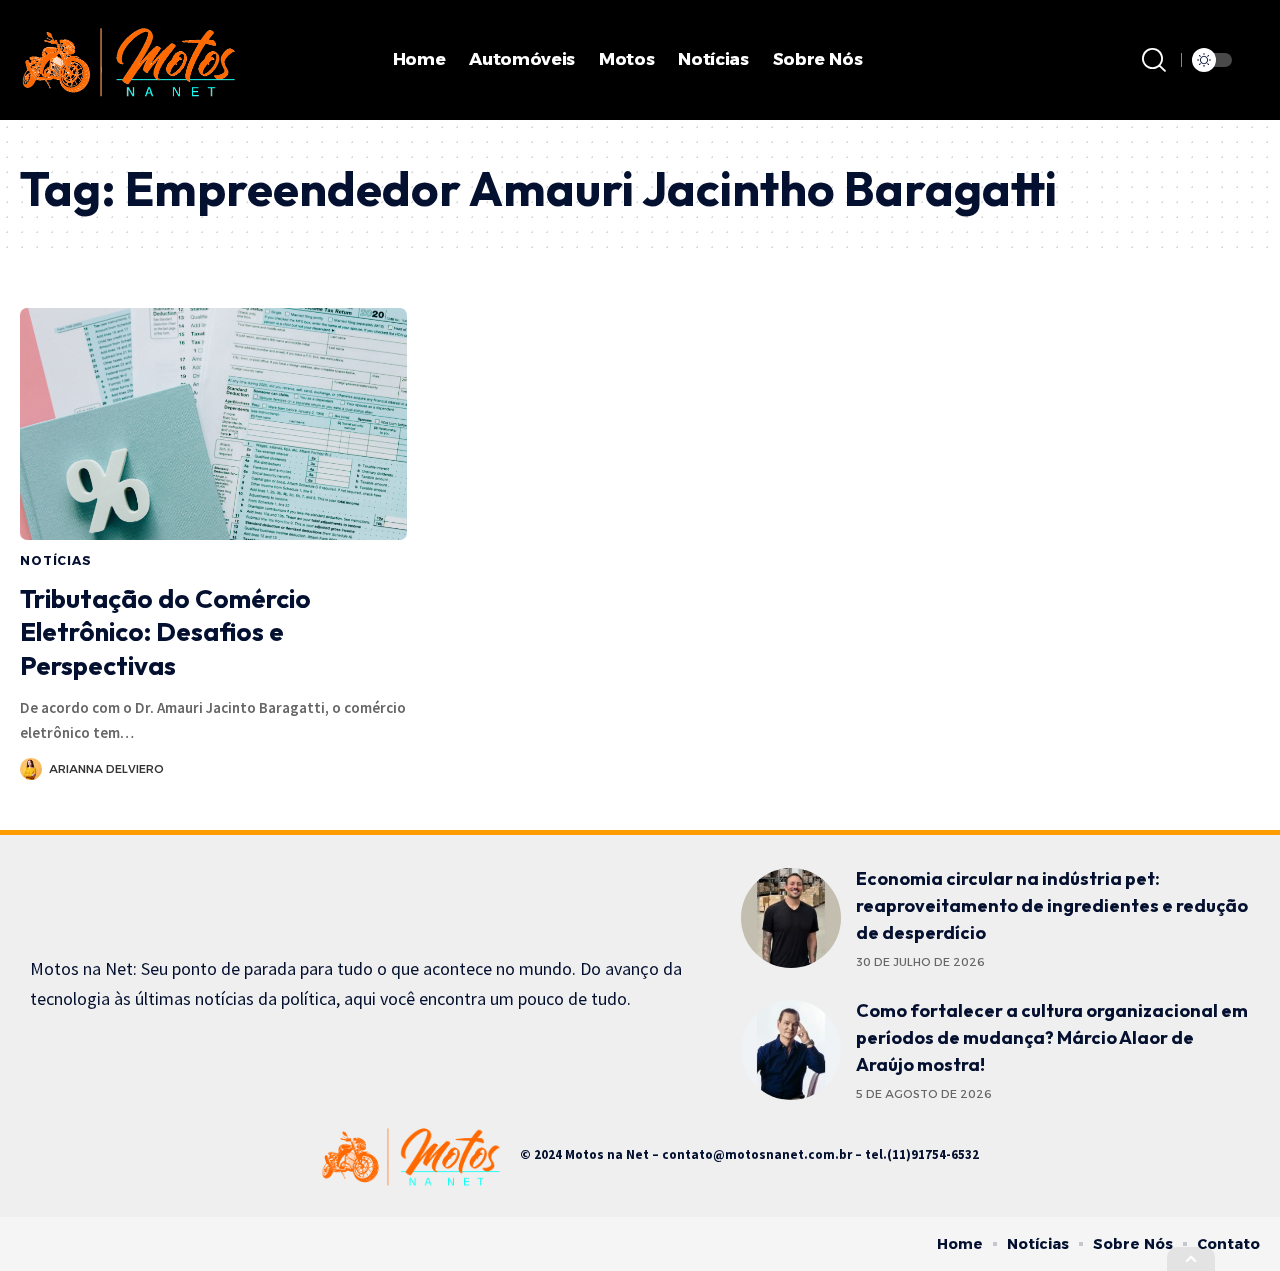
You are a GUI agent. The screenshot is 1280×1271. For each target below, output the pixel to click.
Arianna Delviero (106, 769)
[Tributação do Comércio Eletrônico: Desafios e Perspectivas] (213, 424)
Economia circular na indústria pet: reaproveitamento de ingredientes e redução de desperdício (1052, 905)
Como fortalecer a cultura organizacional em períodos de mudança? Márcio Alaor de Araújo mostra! (1052, 1037)
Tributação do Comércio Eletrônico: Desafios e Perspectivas (165, 632)
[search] (1154, 60)
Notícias (56, 560)
